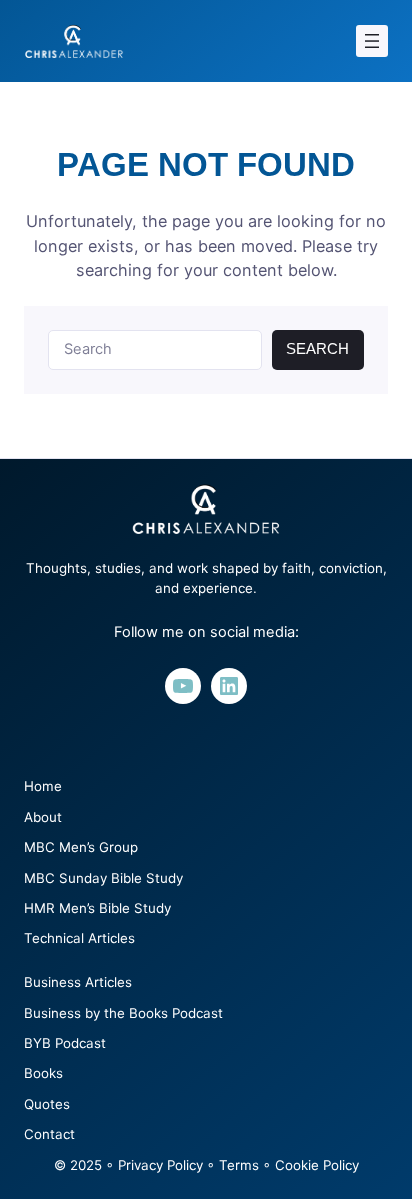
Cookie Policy (317, 1165)
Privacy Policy (160, 1165)
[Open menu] (372, 41)
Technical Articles (79, 938)
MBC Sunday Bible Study (103, 878)
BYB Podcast (65, 1043)
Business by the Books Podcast (123, 1013)
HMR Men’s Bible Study (97, 908)
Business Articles (78, 982)
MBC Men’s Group (81, 847)
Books (43, 1073)
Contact (49, 1134)
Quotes (47, 1104)
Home (43, 786)
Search (317, 349)
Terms (239, 1165)
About (43, 817)
